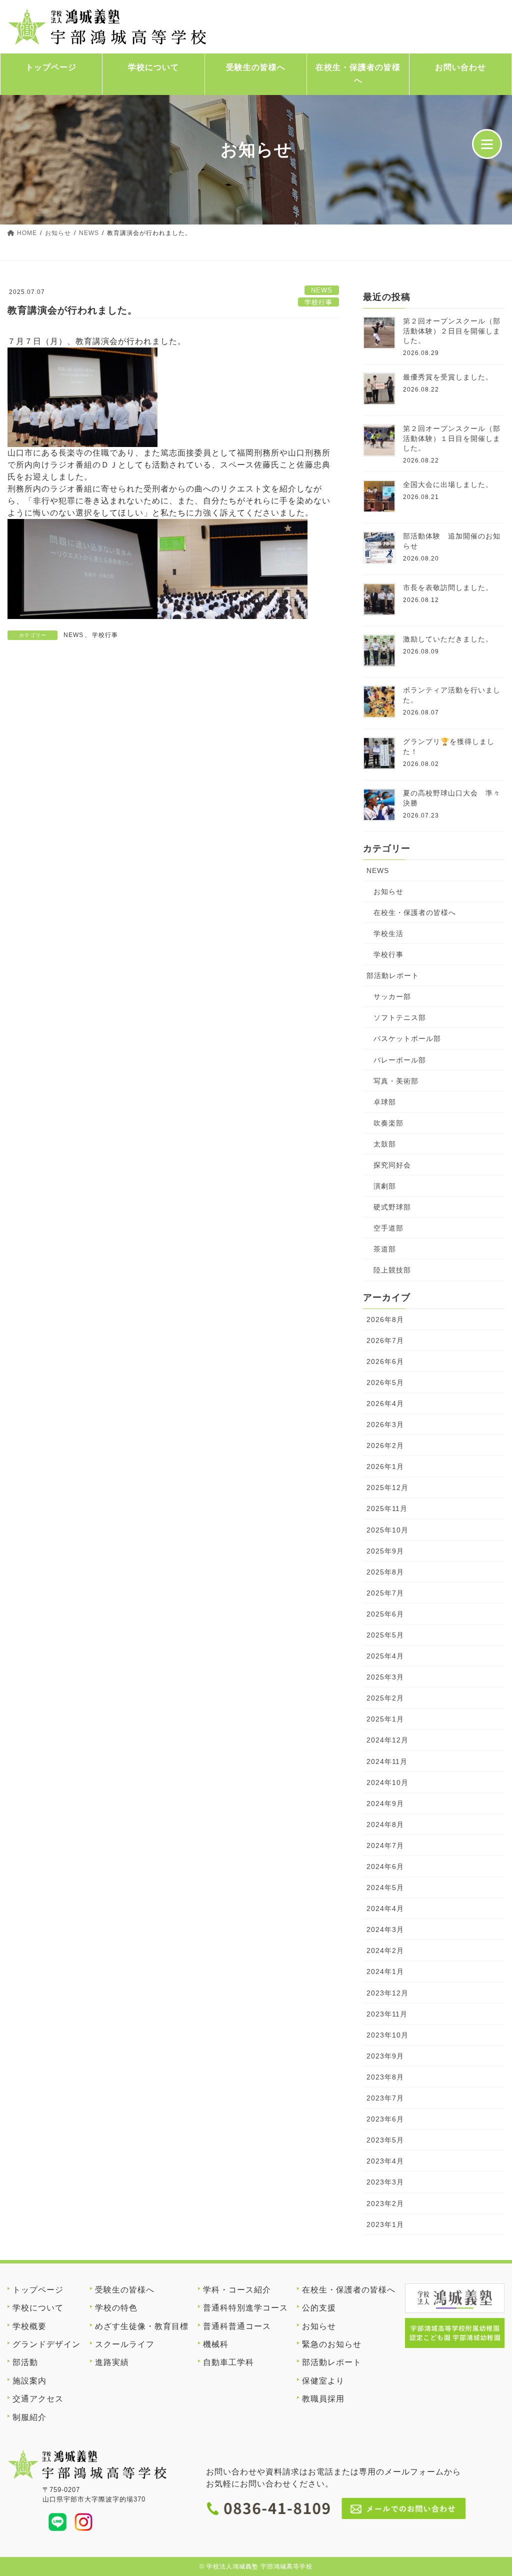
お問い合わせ (460, 67)
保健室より (323, 2381)
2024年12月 (387, 1740)
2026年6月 (385, 1361)
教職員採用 (323, 2399)
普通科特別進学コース (245, 2308)
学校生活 (388, 933)
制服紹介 (29, 2417)
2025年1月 (385, 1719)
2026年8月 (385, 1319)
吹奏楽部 (388, 1123)
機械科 (216, 2344)
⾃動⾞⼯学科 (228, 2362)
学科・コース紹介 (237, 2290)
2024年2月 (385, 1950)
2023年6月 (385, 2119)
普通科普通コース (237, 2326)
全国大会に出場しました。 (448, 484)
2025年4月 (385, 1656)
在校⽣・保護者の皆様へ (358, 74)
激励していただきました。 (448, 639)
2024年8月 (385, 1824)
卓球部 (385, 1102)
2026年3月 (385, 1424)
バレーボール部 (400, 1060)
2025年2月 (385, 1698)
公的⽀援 (319, 2308)
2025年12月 (387, 1487)
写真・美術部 (396, 1081)
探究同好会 (392, 1165)
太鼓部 (385, 1144)
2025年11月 (387, 1508)
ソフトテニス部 (400, 1017)
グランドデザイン (46, 2344)
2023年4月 (385, 2161)
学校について (153, 67)
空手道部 (388, 1228)
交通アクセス (38, 2399)
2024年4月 (385, 1908)
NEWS (322, 290)
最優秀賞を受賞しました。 (448, 377)
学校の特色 (116, 2308)
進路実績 (112, 2362)
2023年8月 (385, 2077)
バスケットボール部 (407, 1038)
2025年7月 (385, 1593)
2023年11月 (387, 2014)
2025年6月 (385, 1614)
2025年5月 (385, 1635)
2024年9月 (385, 1803)
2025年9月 (385, 1551)
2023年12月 (387, 1993)
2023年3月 (385, 2182)
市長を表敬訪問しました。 (448, 587)
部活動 (25, 2362)
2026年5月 (385, 1382)
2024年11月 (387, 1761)
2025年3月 (385, 1677)
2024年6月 (385, 1866)
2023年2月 (385, 2203)
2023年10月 (387, 2035)
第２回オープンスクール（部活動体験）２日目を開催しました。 (452, 331)
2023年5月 (385, 2140)
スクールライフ (125, 2344)
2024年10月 (387, 1782)
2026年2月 (385, 1445)
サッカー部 (392, 996)
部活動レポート (393, 975)
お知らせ (388, 891)
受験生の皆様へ (256, 67)
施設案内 (29, 2381)
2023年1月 (385, 2224)
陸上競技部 (392, 1270)
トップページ (51, 67)
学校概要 (29, 2326)
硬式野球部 (392, 1207)
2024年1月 (385, 1971)
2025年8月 (385, 1572)
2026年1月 (385, 1466)
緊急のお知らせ (332, 2344)
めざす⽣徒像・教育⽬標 (142, 2326)
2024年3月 (385, 1929)
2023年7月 (385, 2098)
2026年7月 (385, 1340)
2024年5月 (385, 1887)
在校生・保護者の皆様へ (415, 912)
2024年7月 (385, 1845)
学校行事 (318, 302)
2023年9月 (385, 2056)
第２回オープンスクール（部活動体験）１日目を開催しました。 (452, 438)
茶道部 (385, 1249)
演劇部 (385, 1186)
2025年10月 (387, 1530)
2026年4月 (385, 1403)
